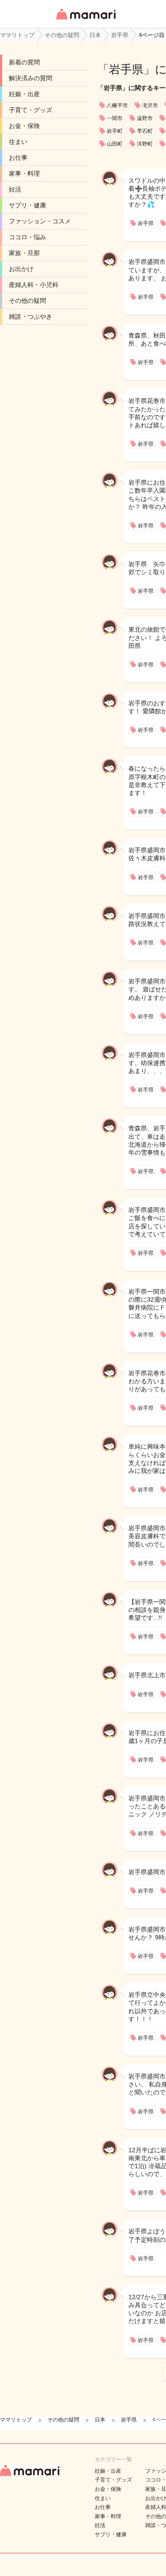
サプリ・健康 (27, 205)
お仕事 (18, 158)
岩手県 (126, 69)
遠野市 (145, 118)
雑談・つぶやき (31, 316)
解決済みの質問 (31, 78)
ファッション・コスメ (40, 221)
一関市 (115, 118)
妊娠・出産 (24, 94)
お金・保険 (24, 126)
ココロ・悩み (27, 237)
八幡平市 (117, 105)
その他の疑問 (27, 301)
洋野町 (145, 144)
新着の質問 (24, 62)
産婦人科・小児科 (34, 285)
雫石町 (145, 131)
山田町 (115, 144)
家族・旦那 (24, 253)
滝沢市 (150, 105)
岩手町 (115, 131)
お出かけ (21, 269)
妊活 (15, 189)
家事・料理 (24, 173)
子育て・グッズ (31, 110)
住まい (18, 142)
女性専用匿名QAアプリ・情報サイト (85, 21)
